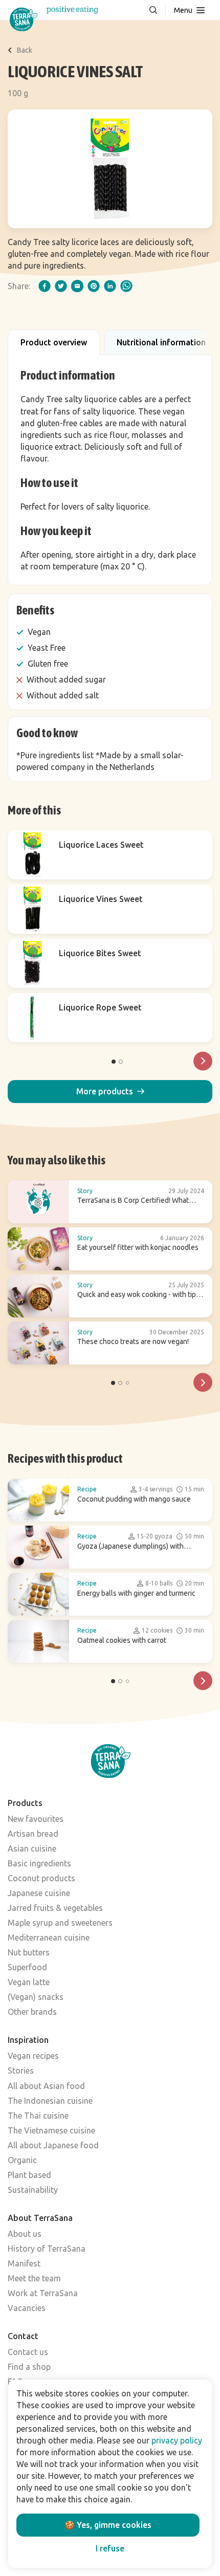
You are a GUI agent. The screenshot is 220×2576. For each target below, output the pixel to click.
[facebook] (45, 286)
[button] (110, 1092)
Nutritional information (161, 342)
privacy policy (177, 2440)
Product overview (54, 342)
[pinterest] (94, 286)
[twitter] (61, 286)
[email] (77, 286)
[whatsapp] (126, 286)
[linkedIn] (110, 286)
